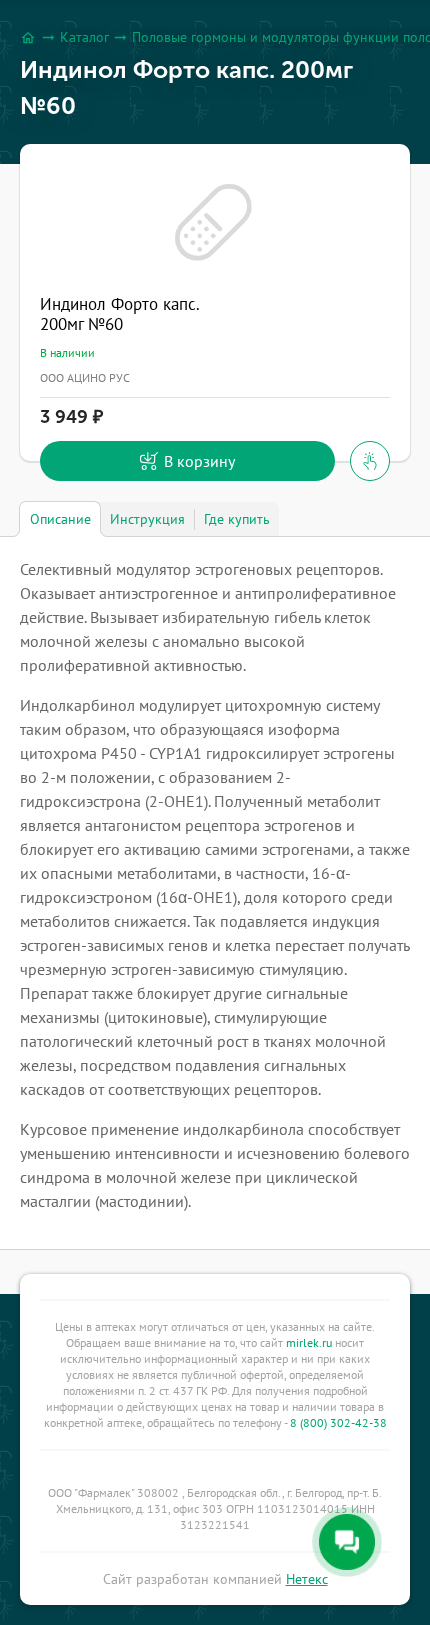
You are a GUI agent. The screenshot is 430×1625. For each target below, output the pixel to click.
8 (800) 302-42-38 (338, 1422)
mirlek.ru (309, 1342)
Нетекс (307, 1579)
